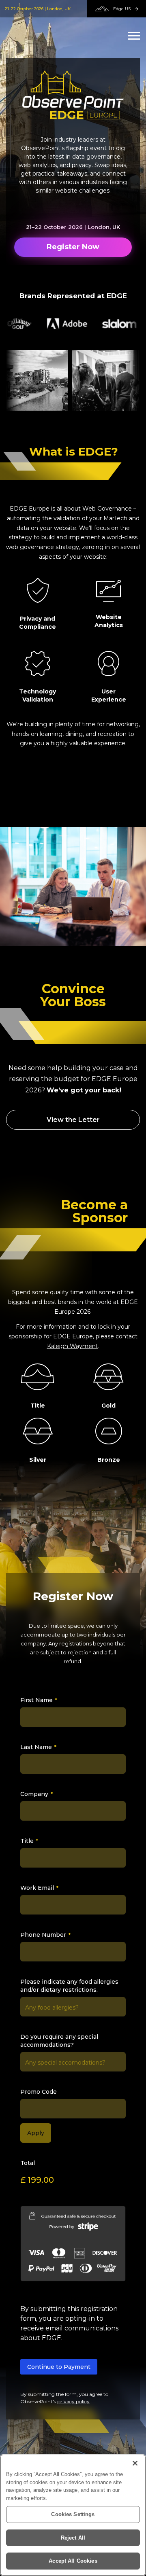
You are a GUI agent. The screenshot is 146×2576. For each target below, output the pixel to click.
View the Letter (73, 1120)
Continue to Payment (59, 2367)
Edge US (122, 9)
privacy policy (73, 2401)
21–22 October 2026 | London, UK (38, 9)
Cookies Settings (73, 2514)
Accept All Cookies (73, 2561)
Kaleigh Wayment (73, 1346)
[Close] (135, 2463)
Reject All (73, 2538)
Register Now (73, 247)
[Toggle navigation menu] (134, 36)
